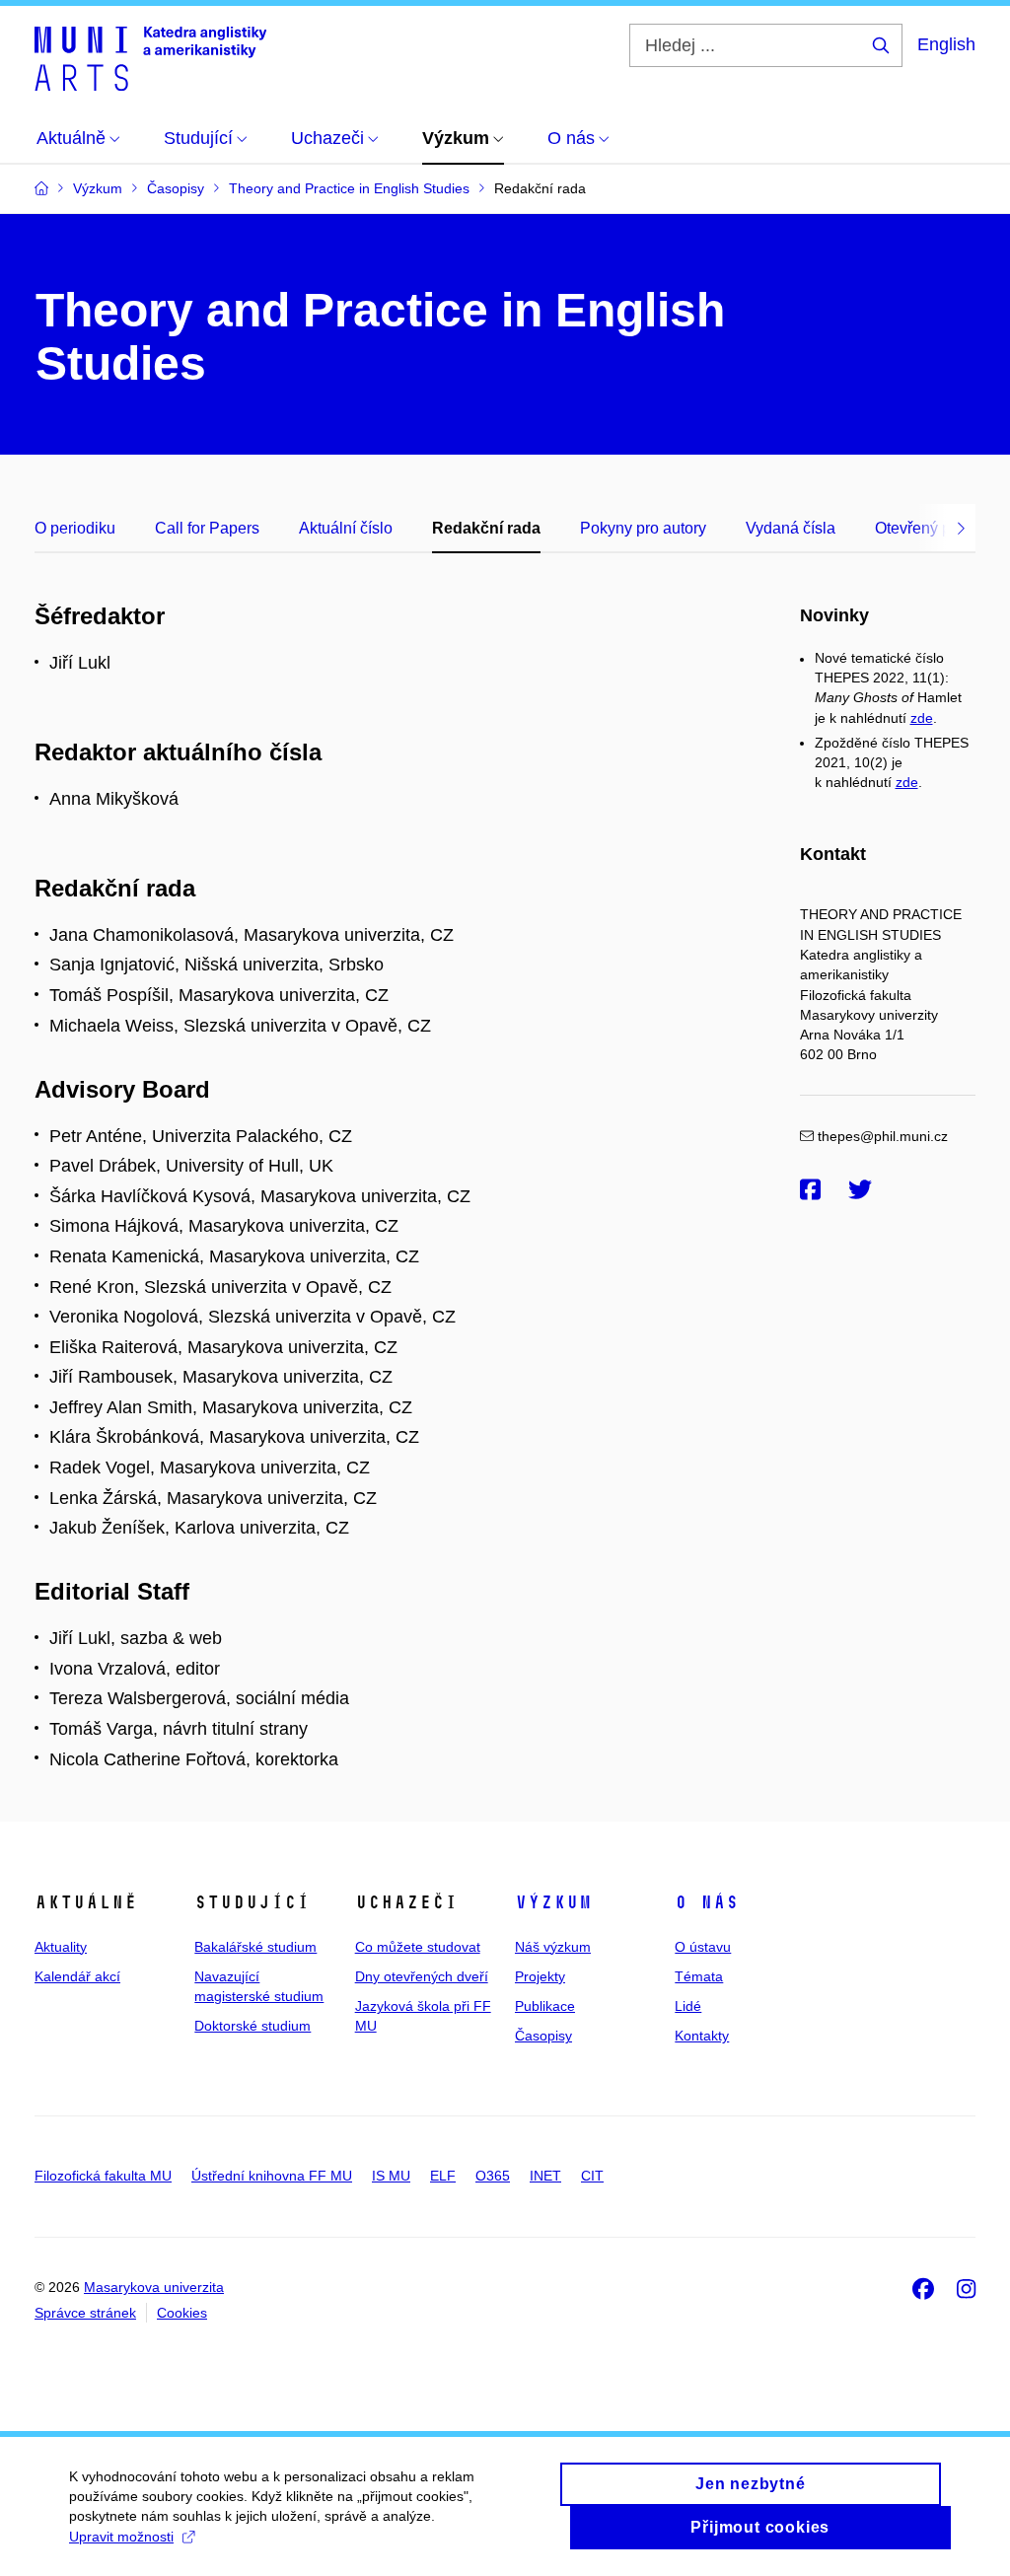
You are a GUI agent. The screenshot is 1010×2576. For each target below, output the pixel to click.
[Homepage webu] (150, 57)
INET (545, 2176)
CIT (592, 2176)
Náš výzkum (553, 1947)
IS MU (391, 2176)
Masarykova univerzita (154, 2287)
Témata (699, 1976)
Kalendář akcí (77, 1976)
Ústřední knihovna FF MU (272, 2176)
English (946, 44)
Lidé (688, 2006)
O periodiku (75, 528)
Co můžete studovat (418, 1947)
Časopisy (543, 2036)
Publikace (545, 2006)
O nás (707, 1902)
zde (922, 718)
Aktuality (61, 1947)
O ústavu (703, 1947)
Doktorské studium (252, 2026)
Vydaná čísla (791, 528)
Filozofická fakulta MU (103, 2176)
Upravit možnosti (121, 2537)
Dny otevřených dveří (422, 1976)
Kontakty (702, 2036)
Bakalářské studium (255, 1947)
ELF (443, 2176)
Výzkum (553, 1902)
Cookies (182, 2313)
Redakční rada (486, 528)
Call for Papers (207, 528)
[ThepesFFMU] (810, 1190)
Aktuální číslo (346, 528)
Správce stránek (85, 2313)
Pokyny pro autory (643, 528)
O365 (493, 2176)
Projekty (540, 1976)
